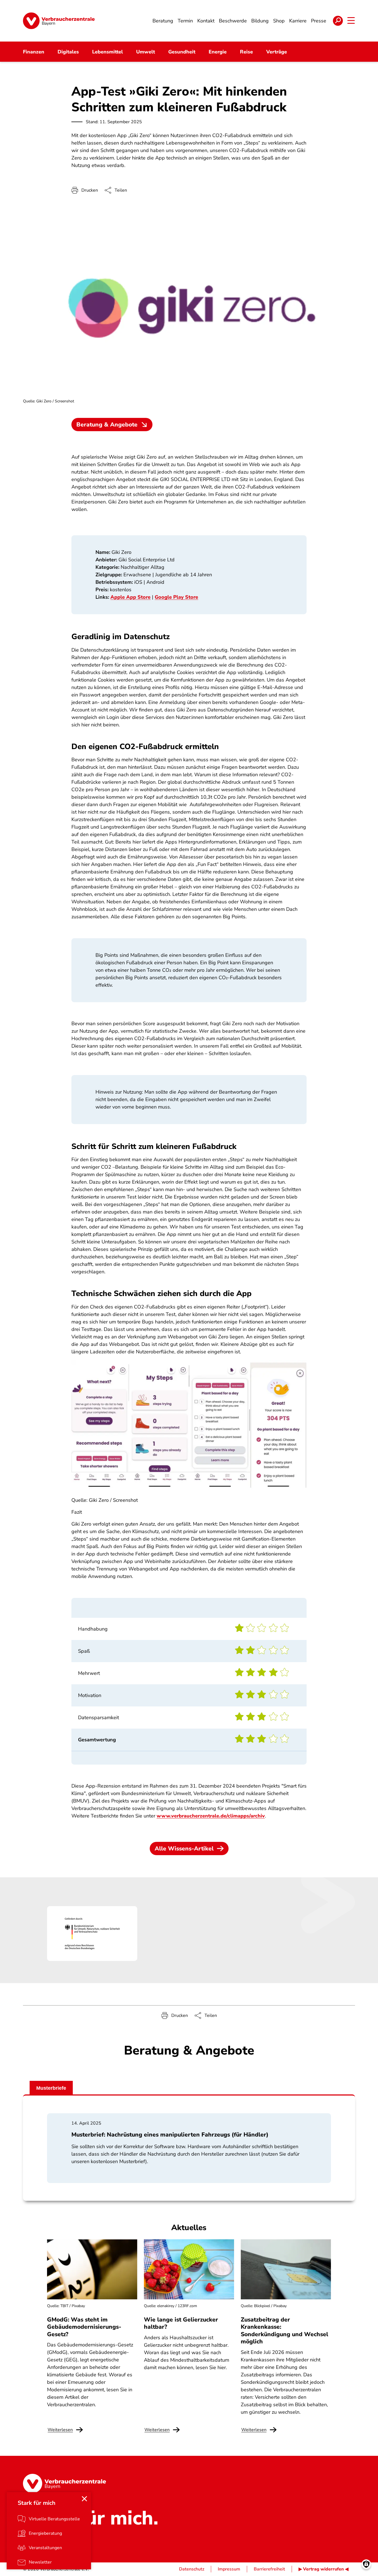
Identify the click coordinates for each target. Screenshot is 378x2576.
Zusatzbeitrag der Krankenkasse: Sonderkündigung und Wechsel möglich (284, 2331)
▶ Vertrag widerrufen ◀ (323, 2569)
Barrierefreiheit (269, 2569)
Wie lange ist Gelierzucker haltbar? (181, 2323)
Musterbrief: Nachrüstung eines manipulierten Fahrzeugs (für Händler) (170, 2135)
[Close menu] (84, 2499)
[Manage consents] (366, 2564)
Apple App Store (130, 597)
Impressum (229, 2569)
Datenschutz (192, 2569)
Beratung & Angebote (107, 425)
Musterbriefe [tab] (51, 2088)
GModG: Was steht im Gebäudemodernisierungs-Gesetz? (84, 2327)
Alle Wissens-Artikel (184, 1849)
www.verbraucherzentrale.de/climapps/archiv (211, 1816)
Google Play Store (176, 597)
